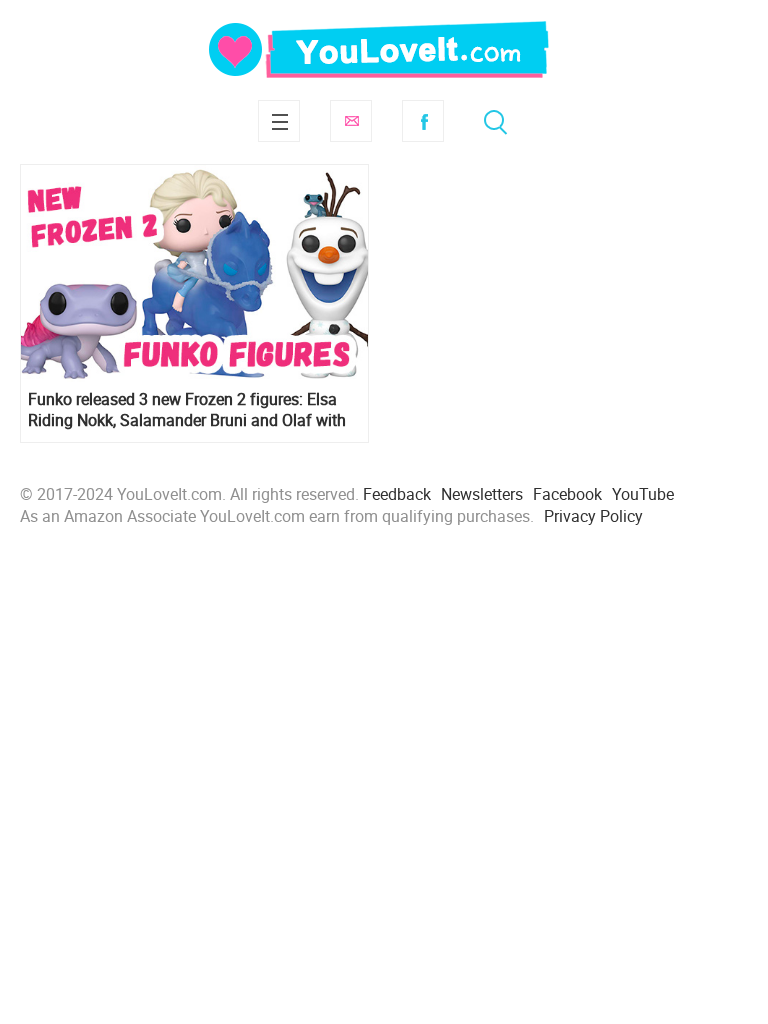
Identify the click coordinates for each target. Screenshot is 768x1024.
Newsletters (482, 494)
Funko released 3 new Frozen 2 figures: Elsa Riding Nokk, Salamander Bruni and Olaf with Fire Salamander (187, 410)
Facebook (423, 121)
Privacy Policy (593, 516)
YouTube (643, 494)
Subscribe (351, 121)
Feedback (397, 494)
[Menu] (279, 121)
